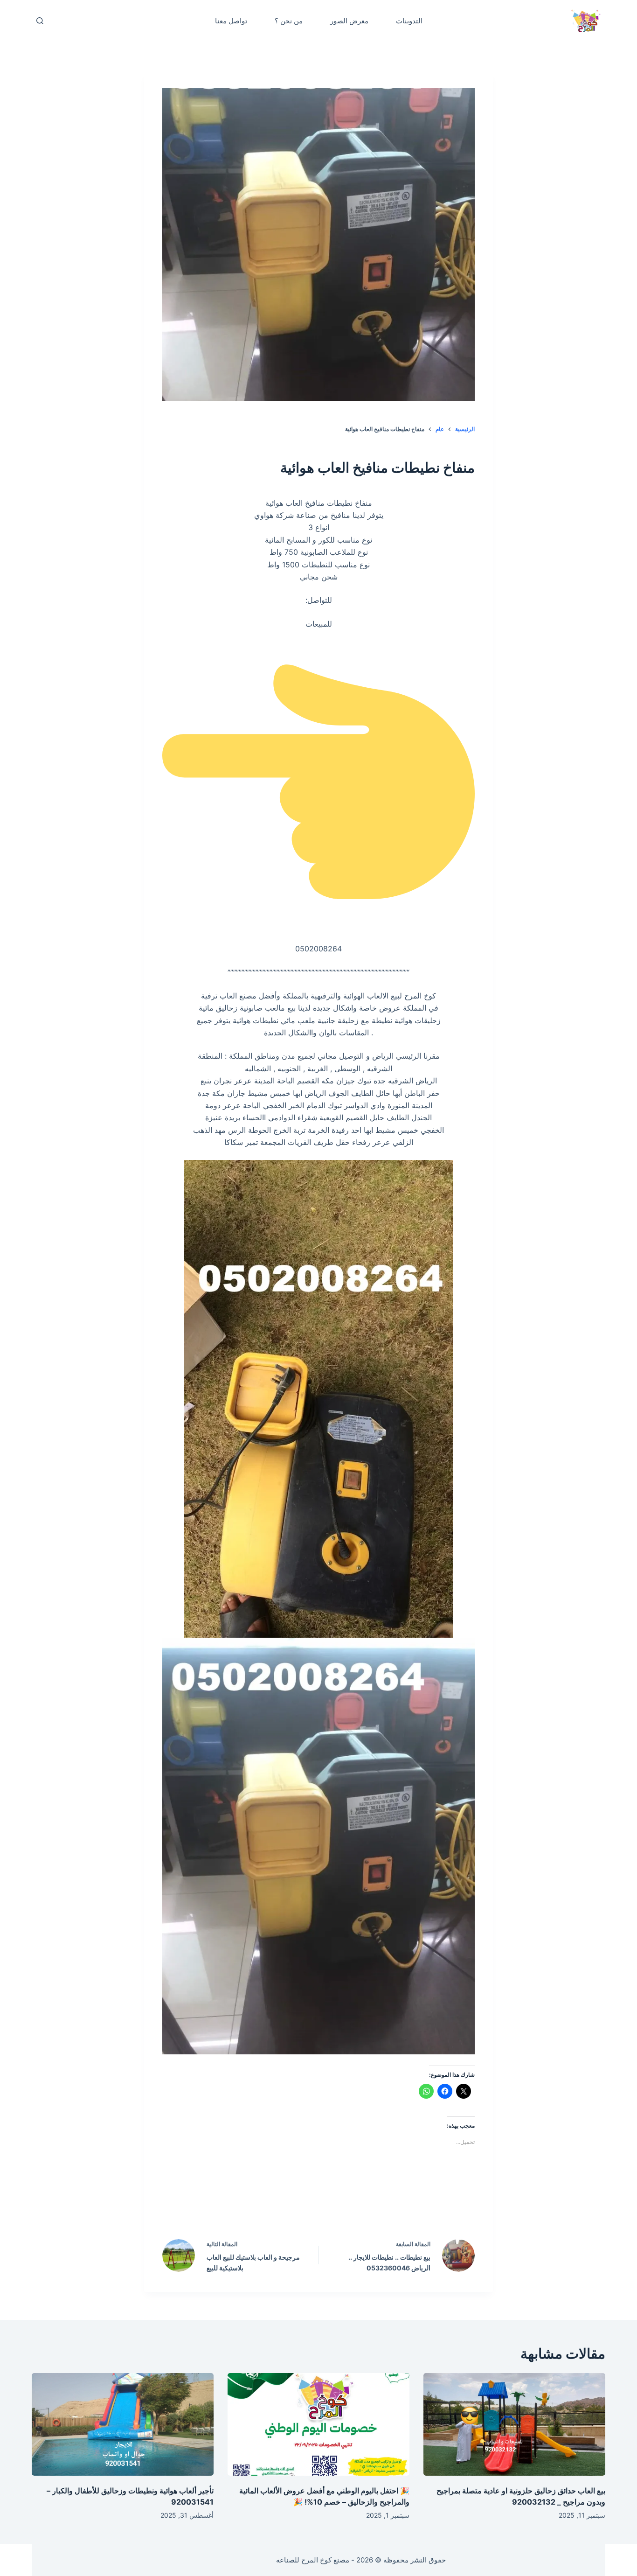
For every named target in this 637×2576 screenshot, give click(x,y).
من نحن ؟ (289, 21)
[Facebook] (378, 2205)
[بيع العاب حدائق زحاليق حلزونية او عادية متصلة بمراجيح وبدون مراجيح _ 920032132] (514, 2424)
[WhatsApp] (259, 2205)
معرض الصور (349, 21)
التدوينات (409, 21)
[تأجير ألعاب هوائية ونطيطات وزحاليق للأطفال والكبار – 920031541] (123, 2424)
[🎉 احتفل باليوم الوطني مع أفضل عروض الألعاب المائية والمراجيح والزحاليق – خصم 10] (318, 2424)
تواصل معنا (231, 21)
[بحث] (40, 21)
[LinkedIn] (299, 2205)
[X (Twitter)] (339, 2205)
